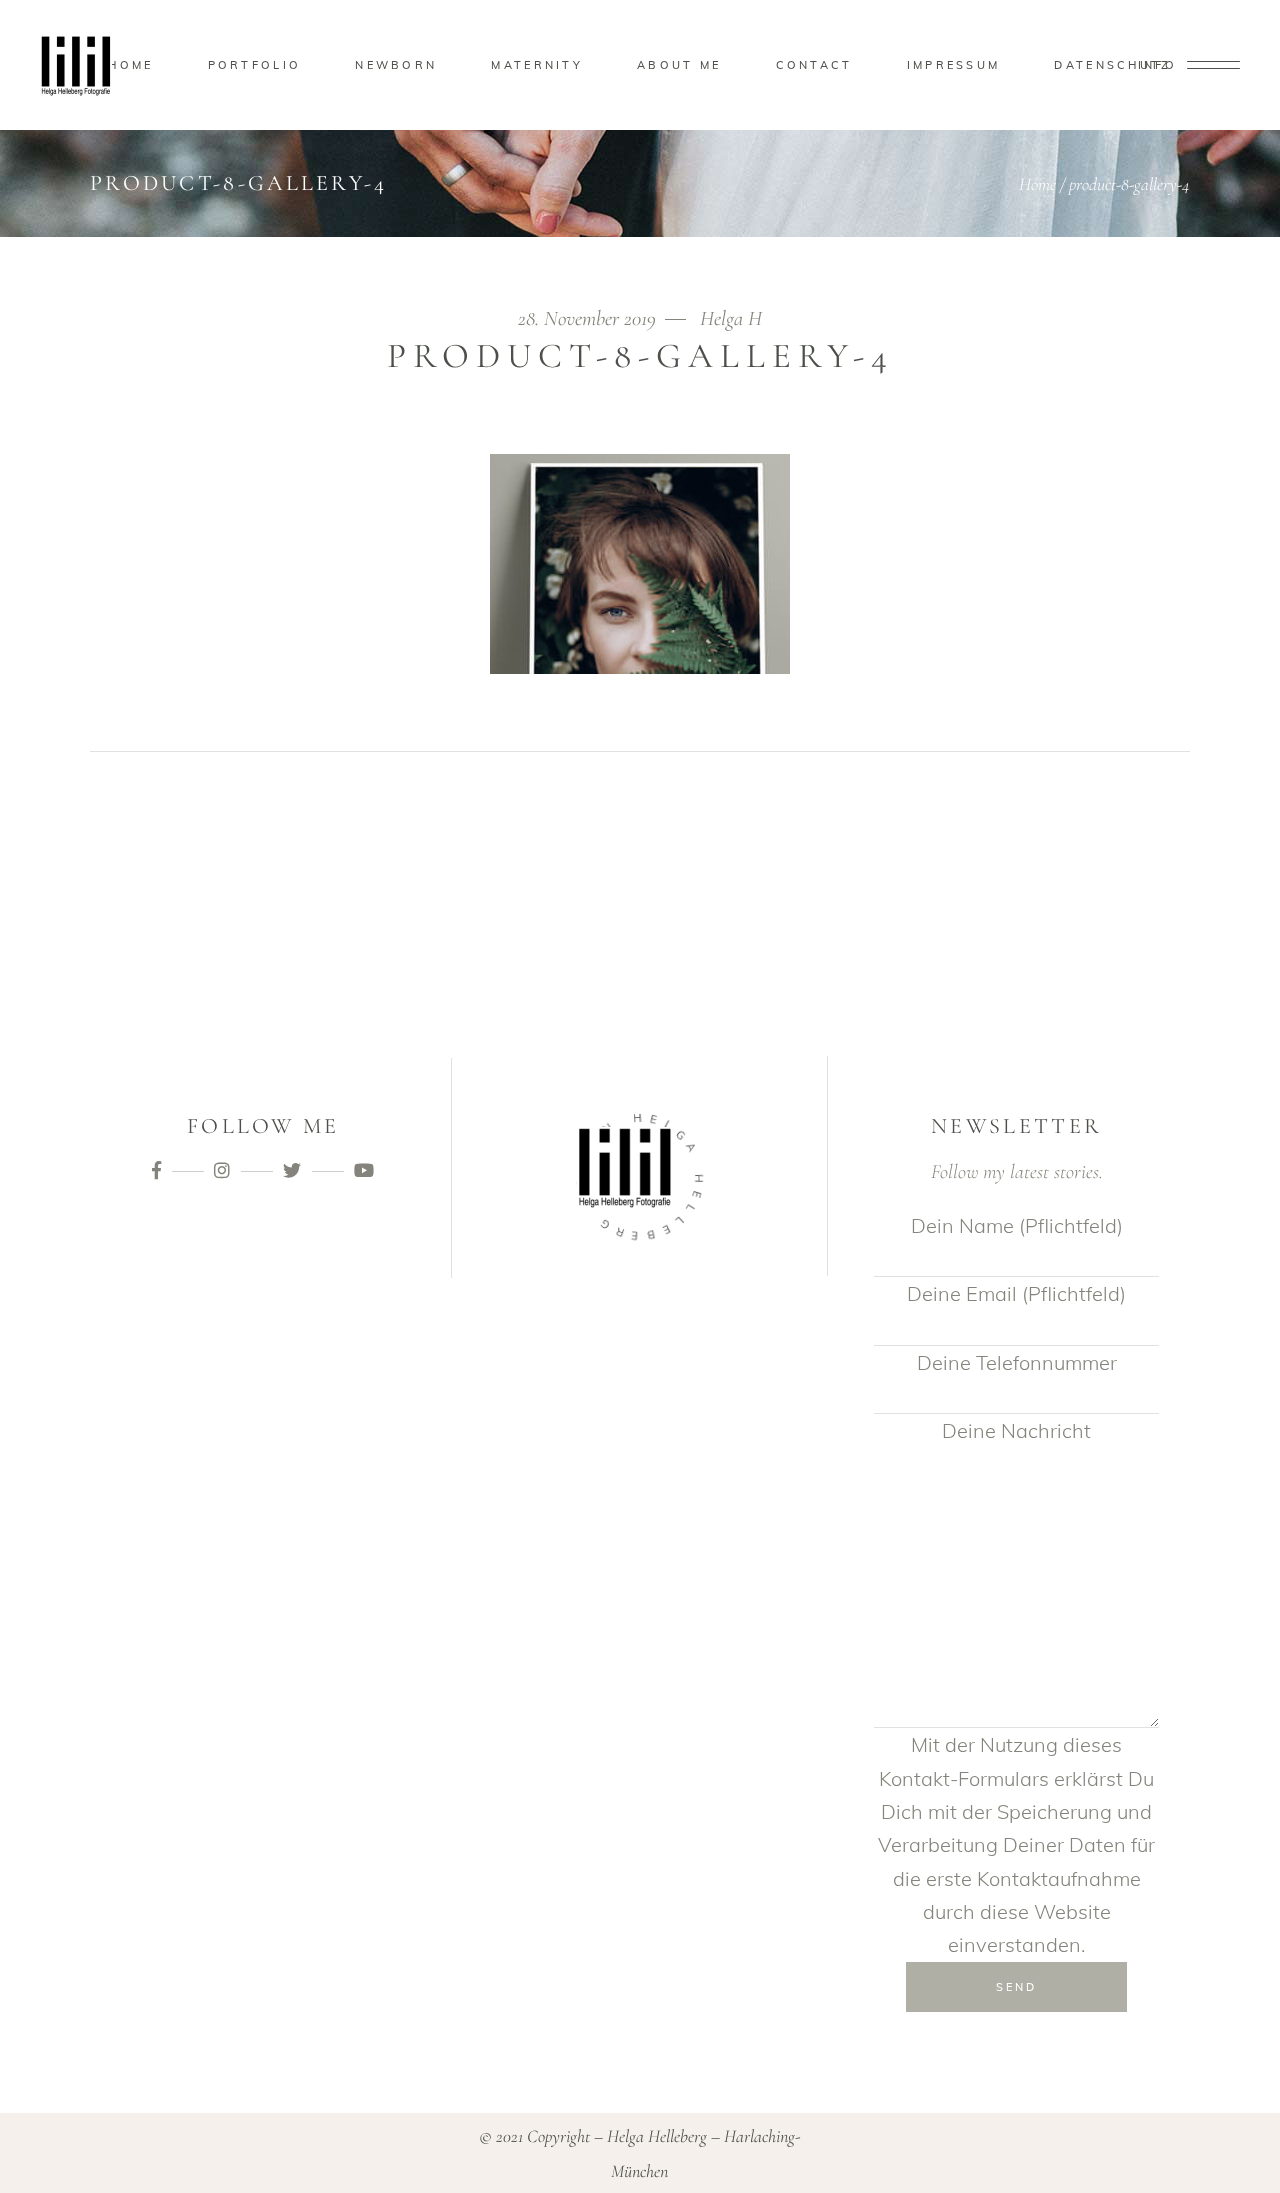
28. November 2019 (589, 318)
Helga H (731, 318)
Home (1037, 184)
